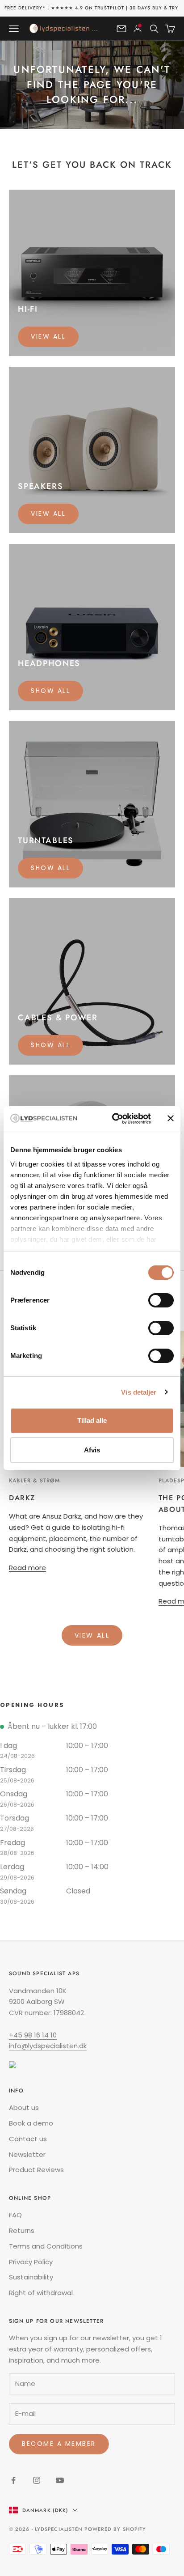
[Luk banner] (171, 1118)
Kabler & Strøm (34, 1481)
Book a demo (31, 2123)
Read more (27, 1568)
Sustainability (31, 2277)
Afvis (92, 1450)
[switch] (161, 1300)
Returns (22, 2230)
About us (24, 2107)
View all (48, 336)
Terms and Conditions (46, 2246)
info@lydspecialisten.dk (48, 2046)
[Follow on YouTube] (60, 2480)
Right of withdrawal (41, 2293)
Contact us (28, 2139)
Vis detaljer (139, 1392)
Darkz (22, 1498)
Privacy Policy (31, 2262)
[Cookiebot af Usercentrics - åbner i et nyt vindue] (114, 1119)
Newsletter (27, 2154)
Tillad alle (92, 1420)
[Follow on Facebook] (13, 2480)
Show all (50, 691)
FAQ (15, 2215)
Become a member (59, 2444)
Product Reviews (36, 2170)
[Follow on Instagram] (37, 2480)
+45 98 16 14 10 (33, 2035)
